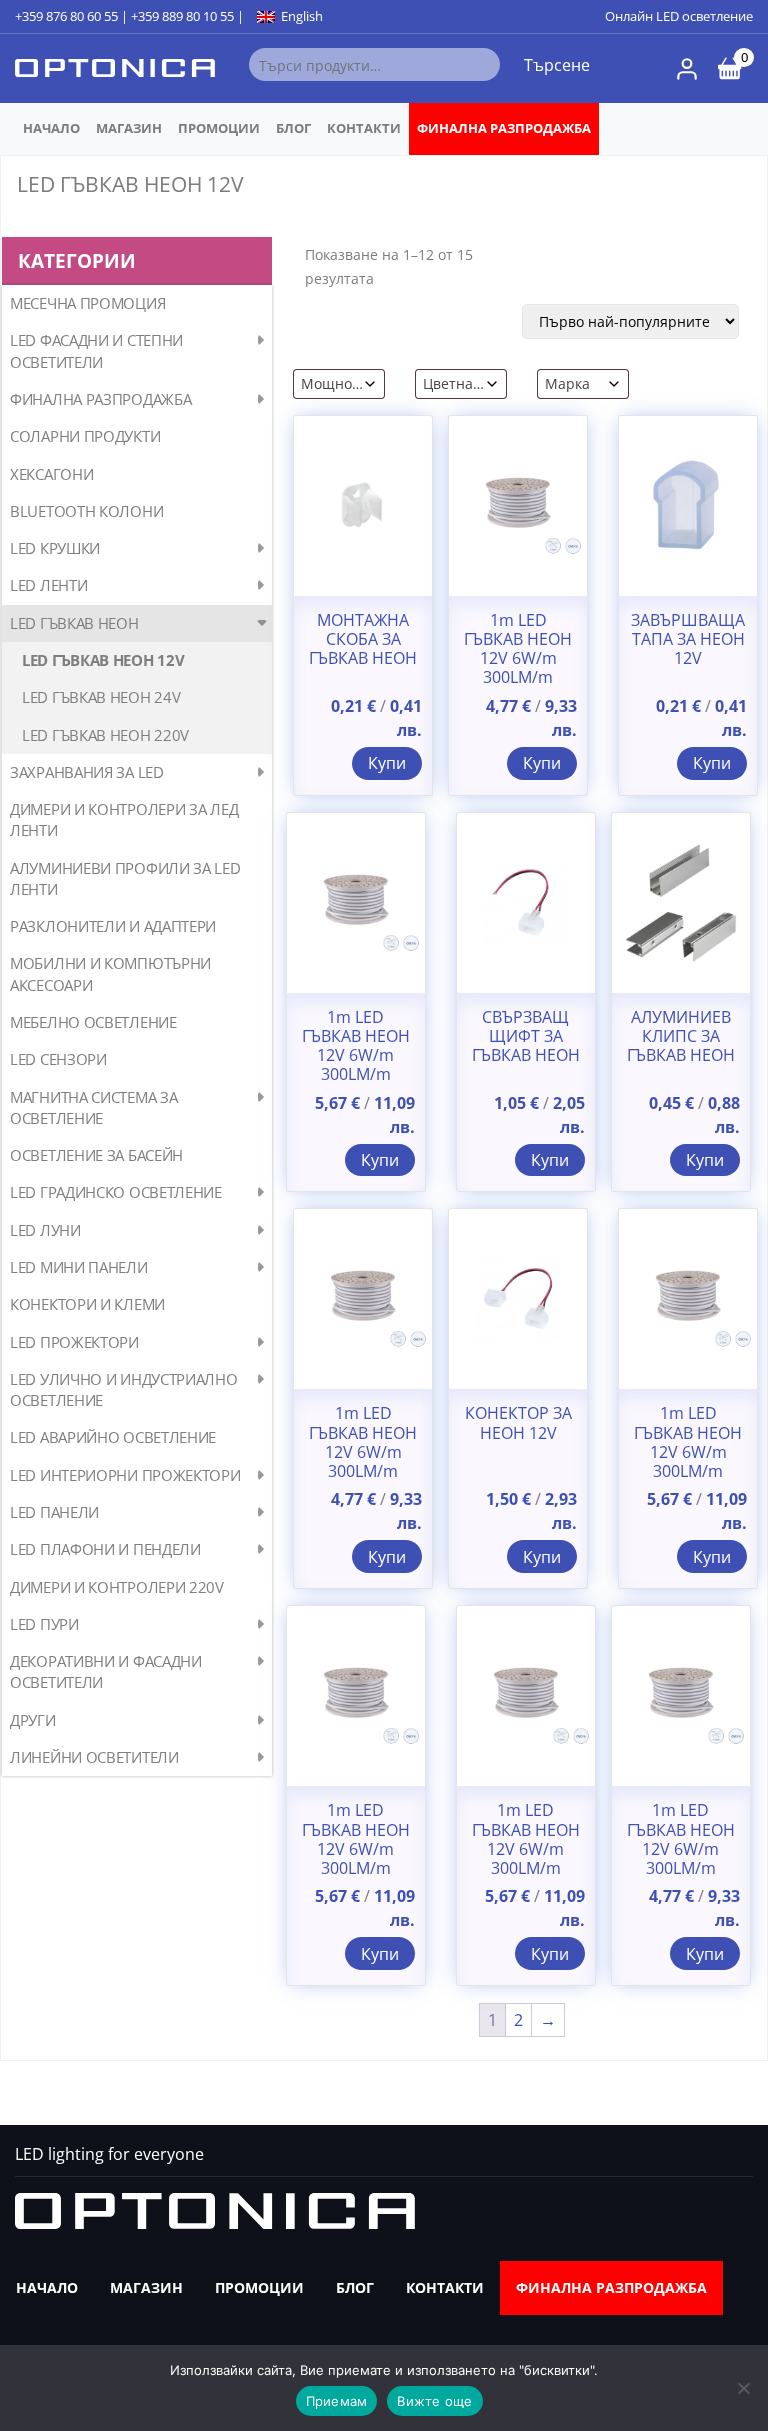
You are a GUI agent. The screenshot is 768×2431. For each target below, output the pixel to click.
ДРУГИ (33, 1720)
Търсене (557, 65)
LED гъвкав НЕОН (74, 623)
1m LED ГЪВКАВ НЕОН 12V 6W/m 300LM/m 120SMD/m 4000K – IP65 (518, 668)
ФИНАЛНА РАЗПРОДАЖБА (504, 128)
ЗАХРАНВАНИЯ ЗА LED (87, 772)
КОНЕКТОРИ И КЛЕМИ (87, 1304)
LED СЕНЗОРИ (58, 1059)
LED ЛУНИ (45, 1230)
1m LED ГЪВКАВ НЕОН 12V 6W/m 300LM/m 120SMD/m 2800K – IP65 (681, 1858)
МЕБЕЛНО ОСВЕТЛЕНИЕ (93, 1022)
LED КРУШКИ (55, 548)
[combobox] (339, 384)
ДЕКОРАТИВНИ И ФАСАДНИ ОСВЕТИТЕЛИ (106, 1671)
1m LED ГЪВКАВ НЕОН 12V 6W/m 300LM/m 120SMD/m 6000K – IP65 (363, 1461)
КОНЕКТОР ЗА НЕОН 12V (518, 1423)
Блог (293, 128)
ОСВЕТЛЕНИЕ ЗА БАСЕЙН (96, 1155)
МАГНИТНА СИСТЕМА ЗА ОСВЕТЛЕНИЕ (93, 1107)
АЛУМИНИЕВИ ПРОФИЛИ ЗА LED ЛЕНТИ (125, 878)
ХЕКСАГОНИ (51, 474)
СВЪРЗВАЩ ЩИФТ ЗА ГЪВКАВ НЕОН (526, 1037)
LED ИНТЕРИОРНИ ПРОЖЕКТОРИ (125, 1475)
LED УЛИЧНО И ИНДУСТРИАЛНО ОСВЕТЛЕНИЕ (124, 1389)
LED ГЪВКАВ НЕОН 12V (103, 660)
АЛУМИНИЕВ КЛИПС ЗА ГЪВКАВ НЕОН (681, 1037)
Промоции (219, 128)
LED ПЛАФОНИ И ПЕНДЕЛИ (105, 1549)
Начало (51, 128)
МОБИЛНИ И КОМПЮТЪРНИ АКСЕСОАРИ (110, 973)
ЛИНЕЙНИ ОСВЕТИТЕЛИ (94, 1757)
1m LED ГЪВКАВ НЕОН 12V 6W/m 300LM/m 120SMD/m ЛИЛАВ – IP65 (688, 1461)
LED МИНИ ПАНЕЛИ (79, 1267)
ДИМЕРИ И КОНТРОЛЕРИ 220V (117, 1587)
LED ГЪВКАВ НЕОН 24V (101, 697)
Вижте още (434, 2401)
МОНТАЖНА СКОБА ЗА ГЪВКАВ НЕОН (363, 640)
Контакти (364, 128)
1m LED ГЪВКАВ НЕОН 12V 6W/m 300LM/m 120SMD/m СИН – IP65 (356, 1065)
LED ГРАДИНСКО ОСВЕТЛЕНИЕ (116, 1192)
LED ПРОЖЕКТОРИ (74, 1342)
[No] (743, 2388)
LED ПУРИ (44, 1624)
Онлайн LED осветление (679, 16)
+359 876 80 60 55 (66, 16)
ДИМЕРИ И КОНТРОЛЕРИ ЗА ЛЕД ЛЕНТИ (124, 819)
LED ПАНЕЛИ (54, 1512)
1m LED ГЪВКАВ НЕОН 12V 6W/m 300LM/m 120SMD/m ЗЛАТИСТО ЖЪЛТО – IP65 (356, 1868)
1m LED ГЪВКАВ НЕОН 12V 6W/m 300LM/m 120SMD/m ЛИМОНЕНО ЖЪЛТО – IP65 (526, 1868)
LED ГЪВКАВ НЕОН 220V (105, 735)
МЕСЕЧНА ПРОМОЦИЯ (87, 303)
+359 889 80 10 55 (182, 16)
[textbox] (332, 384)
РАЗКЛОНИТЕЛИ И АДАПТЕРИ (113, 926)
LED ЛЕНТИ (48, 585)
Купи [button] (387, 763)
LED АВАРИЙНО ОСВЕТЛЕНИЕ (113, 1437)
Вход (687, 69)
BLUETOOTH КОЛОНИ (86, 511)
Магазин (129, 128)
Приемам (337, 2401)
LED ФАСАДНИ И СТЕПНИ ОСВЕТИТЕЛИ (96, 350)
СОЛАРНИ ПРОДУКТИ (85, 436)
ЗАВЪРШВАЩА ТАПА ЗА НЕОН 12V (688, 640)
